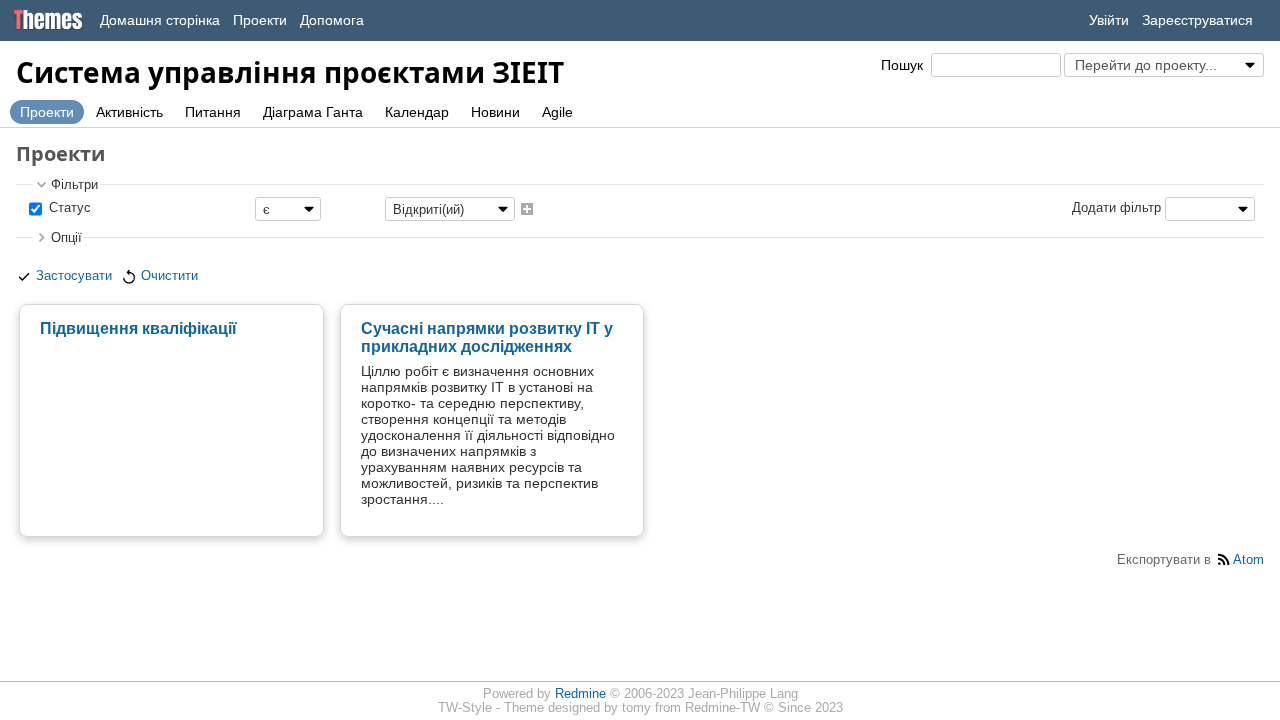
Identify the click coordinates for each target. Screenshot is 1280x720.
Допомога (332, 20)
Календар (417, 112)
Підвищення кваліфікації (138, 328)
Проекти (260, 20)
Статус (68, 209)
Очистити (169, 276)
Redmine (580, 694)
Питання (213, 112)
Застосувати (74, 276)
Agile (557, 112)
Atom (1248, 560)
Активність (129, 112)
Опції (66, 238)
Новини (495, 112)
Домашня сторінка (160, 20)
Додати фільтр (1116, 209)
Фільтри (74, 185)
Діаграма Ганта (313, 112)
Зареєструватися (1197, 20)
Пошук (902, 65)
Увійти (1109, 20)
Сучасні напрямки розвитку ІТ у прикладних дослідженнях (487, 337)
